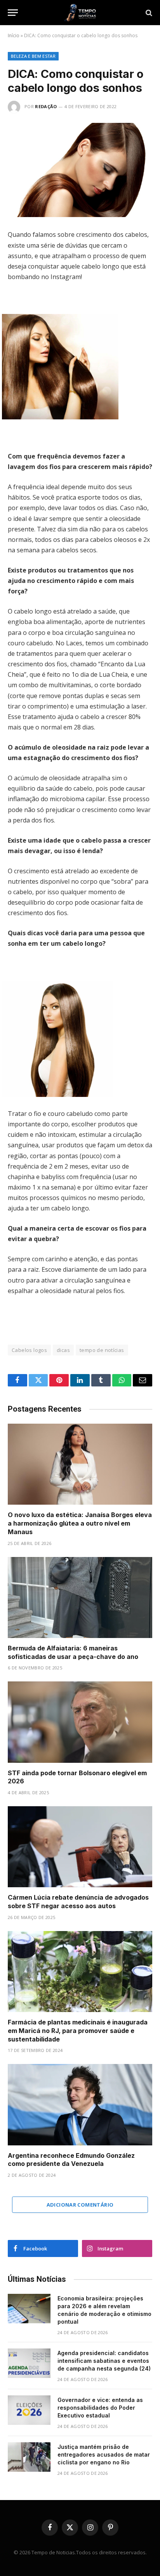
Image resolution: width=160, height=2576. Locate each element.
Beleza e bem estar (33, 56)
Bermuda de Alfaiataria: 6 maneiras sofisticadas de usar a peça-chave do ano (73, 1652)
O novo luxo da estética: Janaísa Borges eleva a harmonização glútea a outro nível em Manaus (80, 1523)
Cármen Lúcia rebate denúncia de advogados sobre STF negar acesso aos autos (78, 1902)
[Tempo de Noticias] (80, 13)
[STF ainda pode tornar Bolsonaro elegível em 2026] (80, 1722)
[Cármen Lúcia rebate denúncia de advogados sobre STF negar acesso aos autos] (80, 1847)
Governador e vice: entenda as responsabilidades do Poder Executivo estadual (100, 2408)
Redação (46, 106)
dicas (63, 1350)
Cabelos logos (29, 1350)
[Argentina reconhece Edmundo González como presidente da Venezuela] (80, 2104)
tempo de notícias (102, 1350)
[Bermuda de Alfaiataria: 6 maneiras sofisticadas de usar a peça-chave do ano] (80, 1597)
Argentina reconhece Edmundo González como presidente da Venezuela (71, 2160)
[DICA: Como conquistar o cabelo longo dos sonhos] (80, 170)
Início (14, 35)
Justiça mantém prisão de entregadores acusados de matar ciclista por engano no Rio (104, 2454)
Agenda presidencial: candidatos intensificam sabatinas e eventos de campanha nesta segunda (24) (104, 2361)
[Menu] (13, 13)
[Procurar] (148, 13)
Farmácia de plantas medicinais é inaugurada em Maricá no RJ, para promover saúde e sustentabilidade (78, 2031)
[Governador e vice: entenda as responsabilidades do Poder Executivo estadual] (29, 2410)
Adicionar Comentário (80, 2205)
